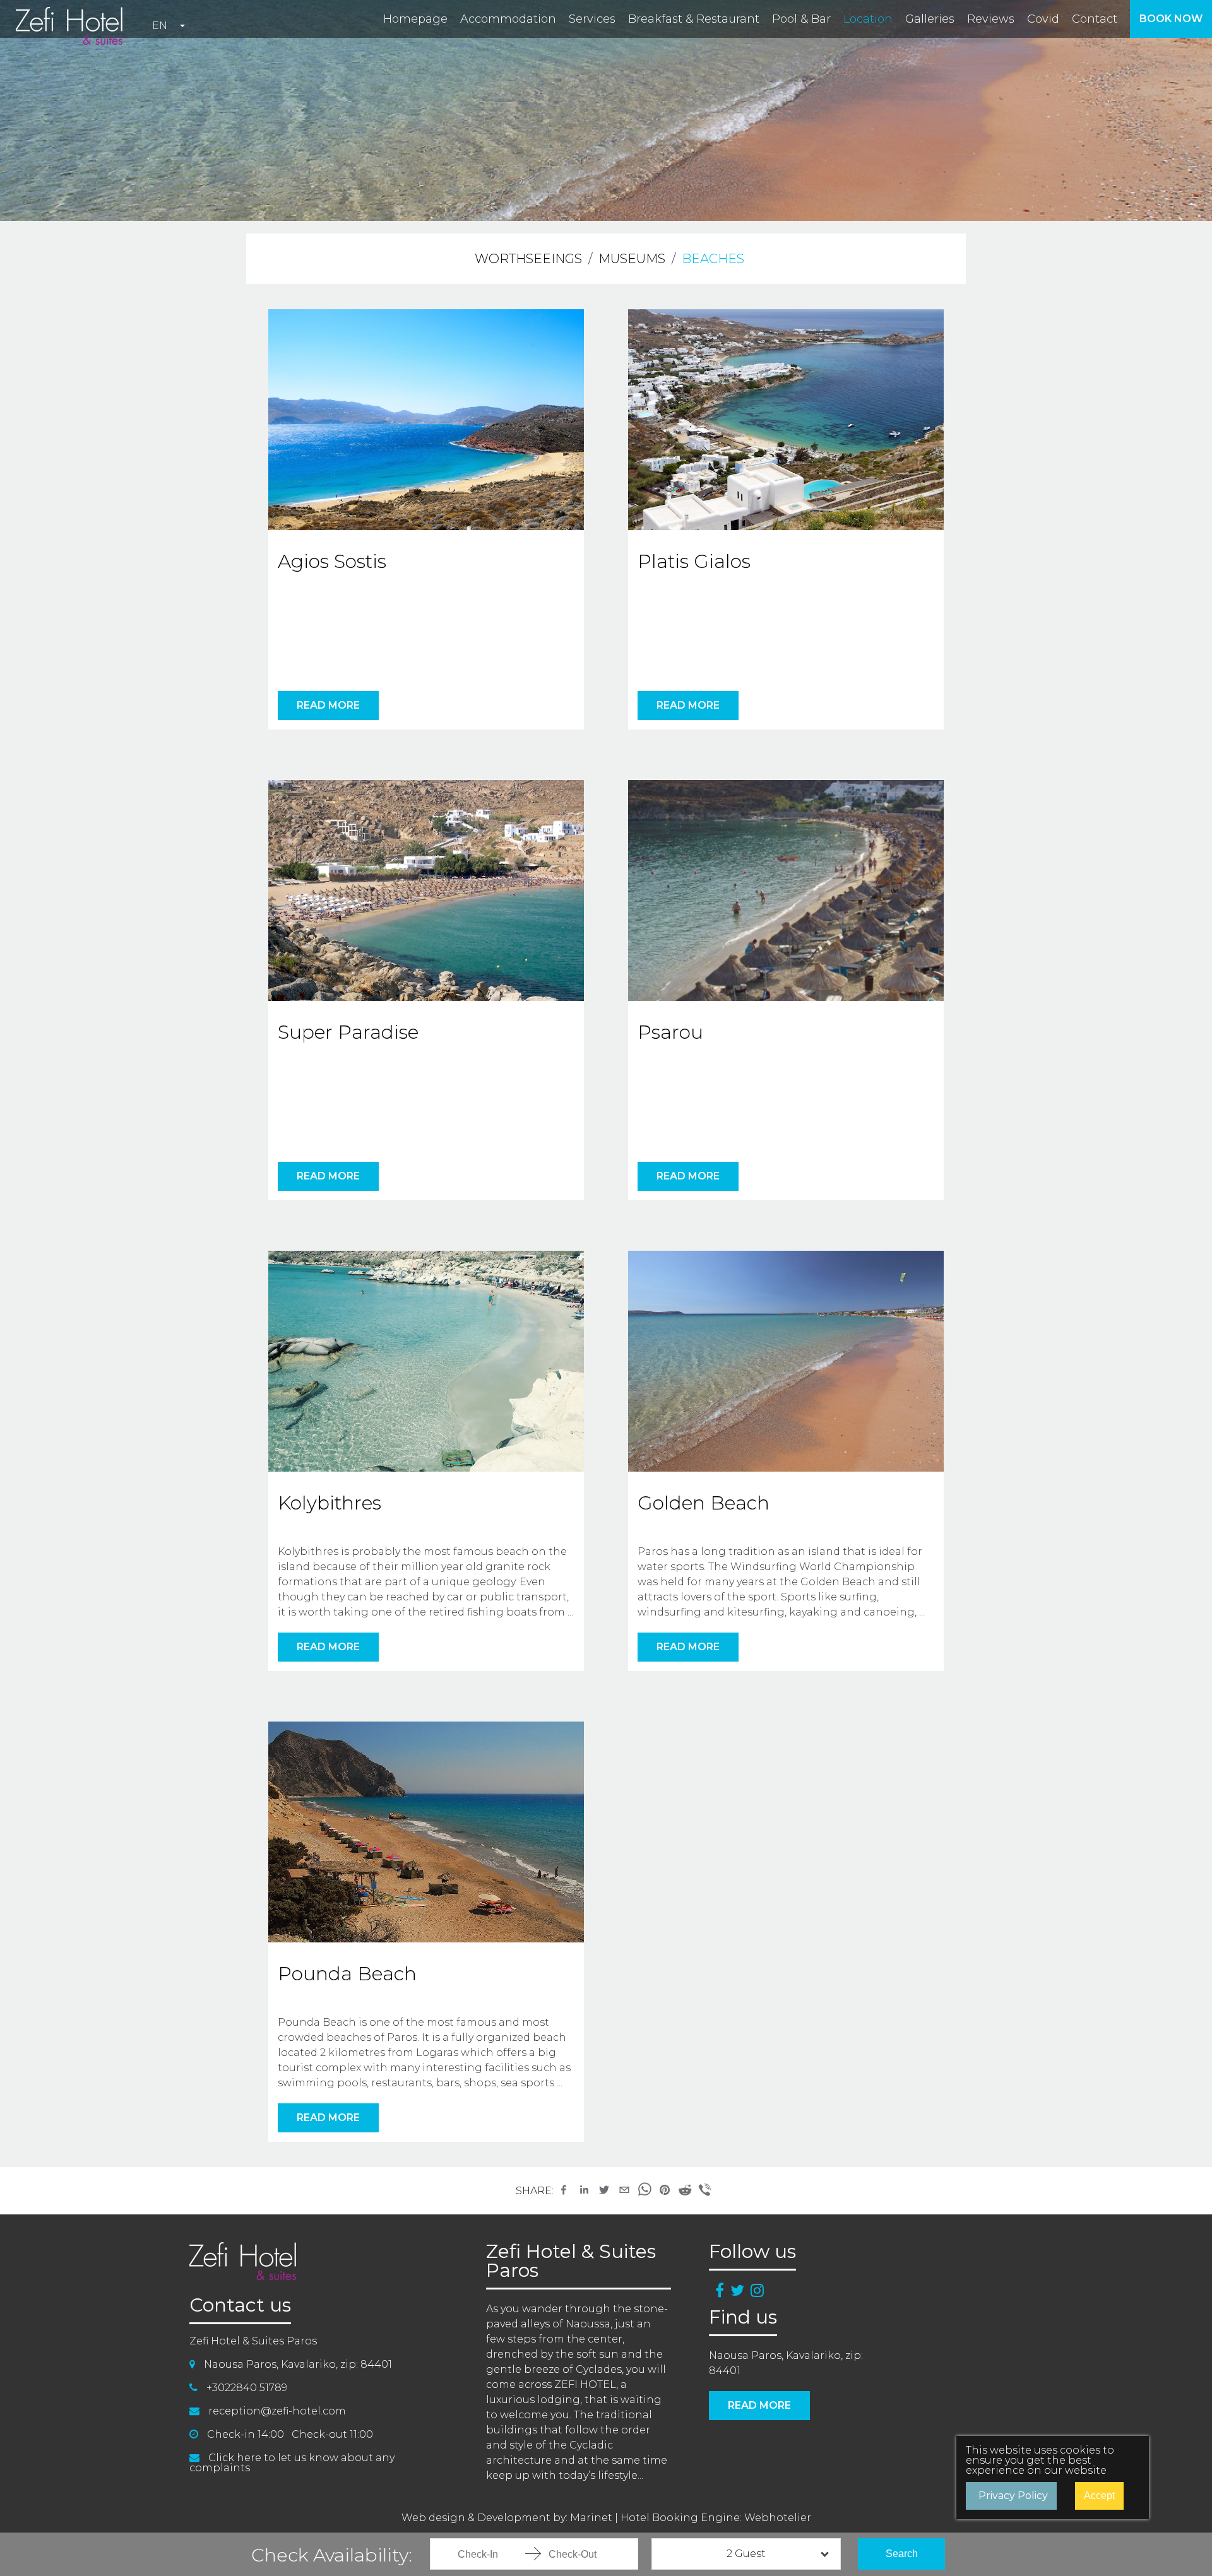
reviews (991, 19)
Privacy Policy (1013, 2496)
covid (1043, 19)
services (592, 19)
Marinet (591, 2518)
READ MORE (328, 705)
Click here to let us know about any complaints (292, 2463)
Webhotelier (778, 2518)
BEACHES (713, 259)
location (868, 19)
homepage (415, 19)
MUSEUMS (632, 259)
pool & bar (801, 19)
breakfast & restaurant (694, 19)
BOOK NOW (1171, 19)
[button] (564, 2190)
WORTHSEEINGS (528, 259)
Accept (1099, 2496)
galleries (930, 19)
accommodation (508, 19)
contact (1095, 19)
